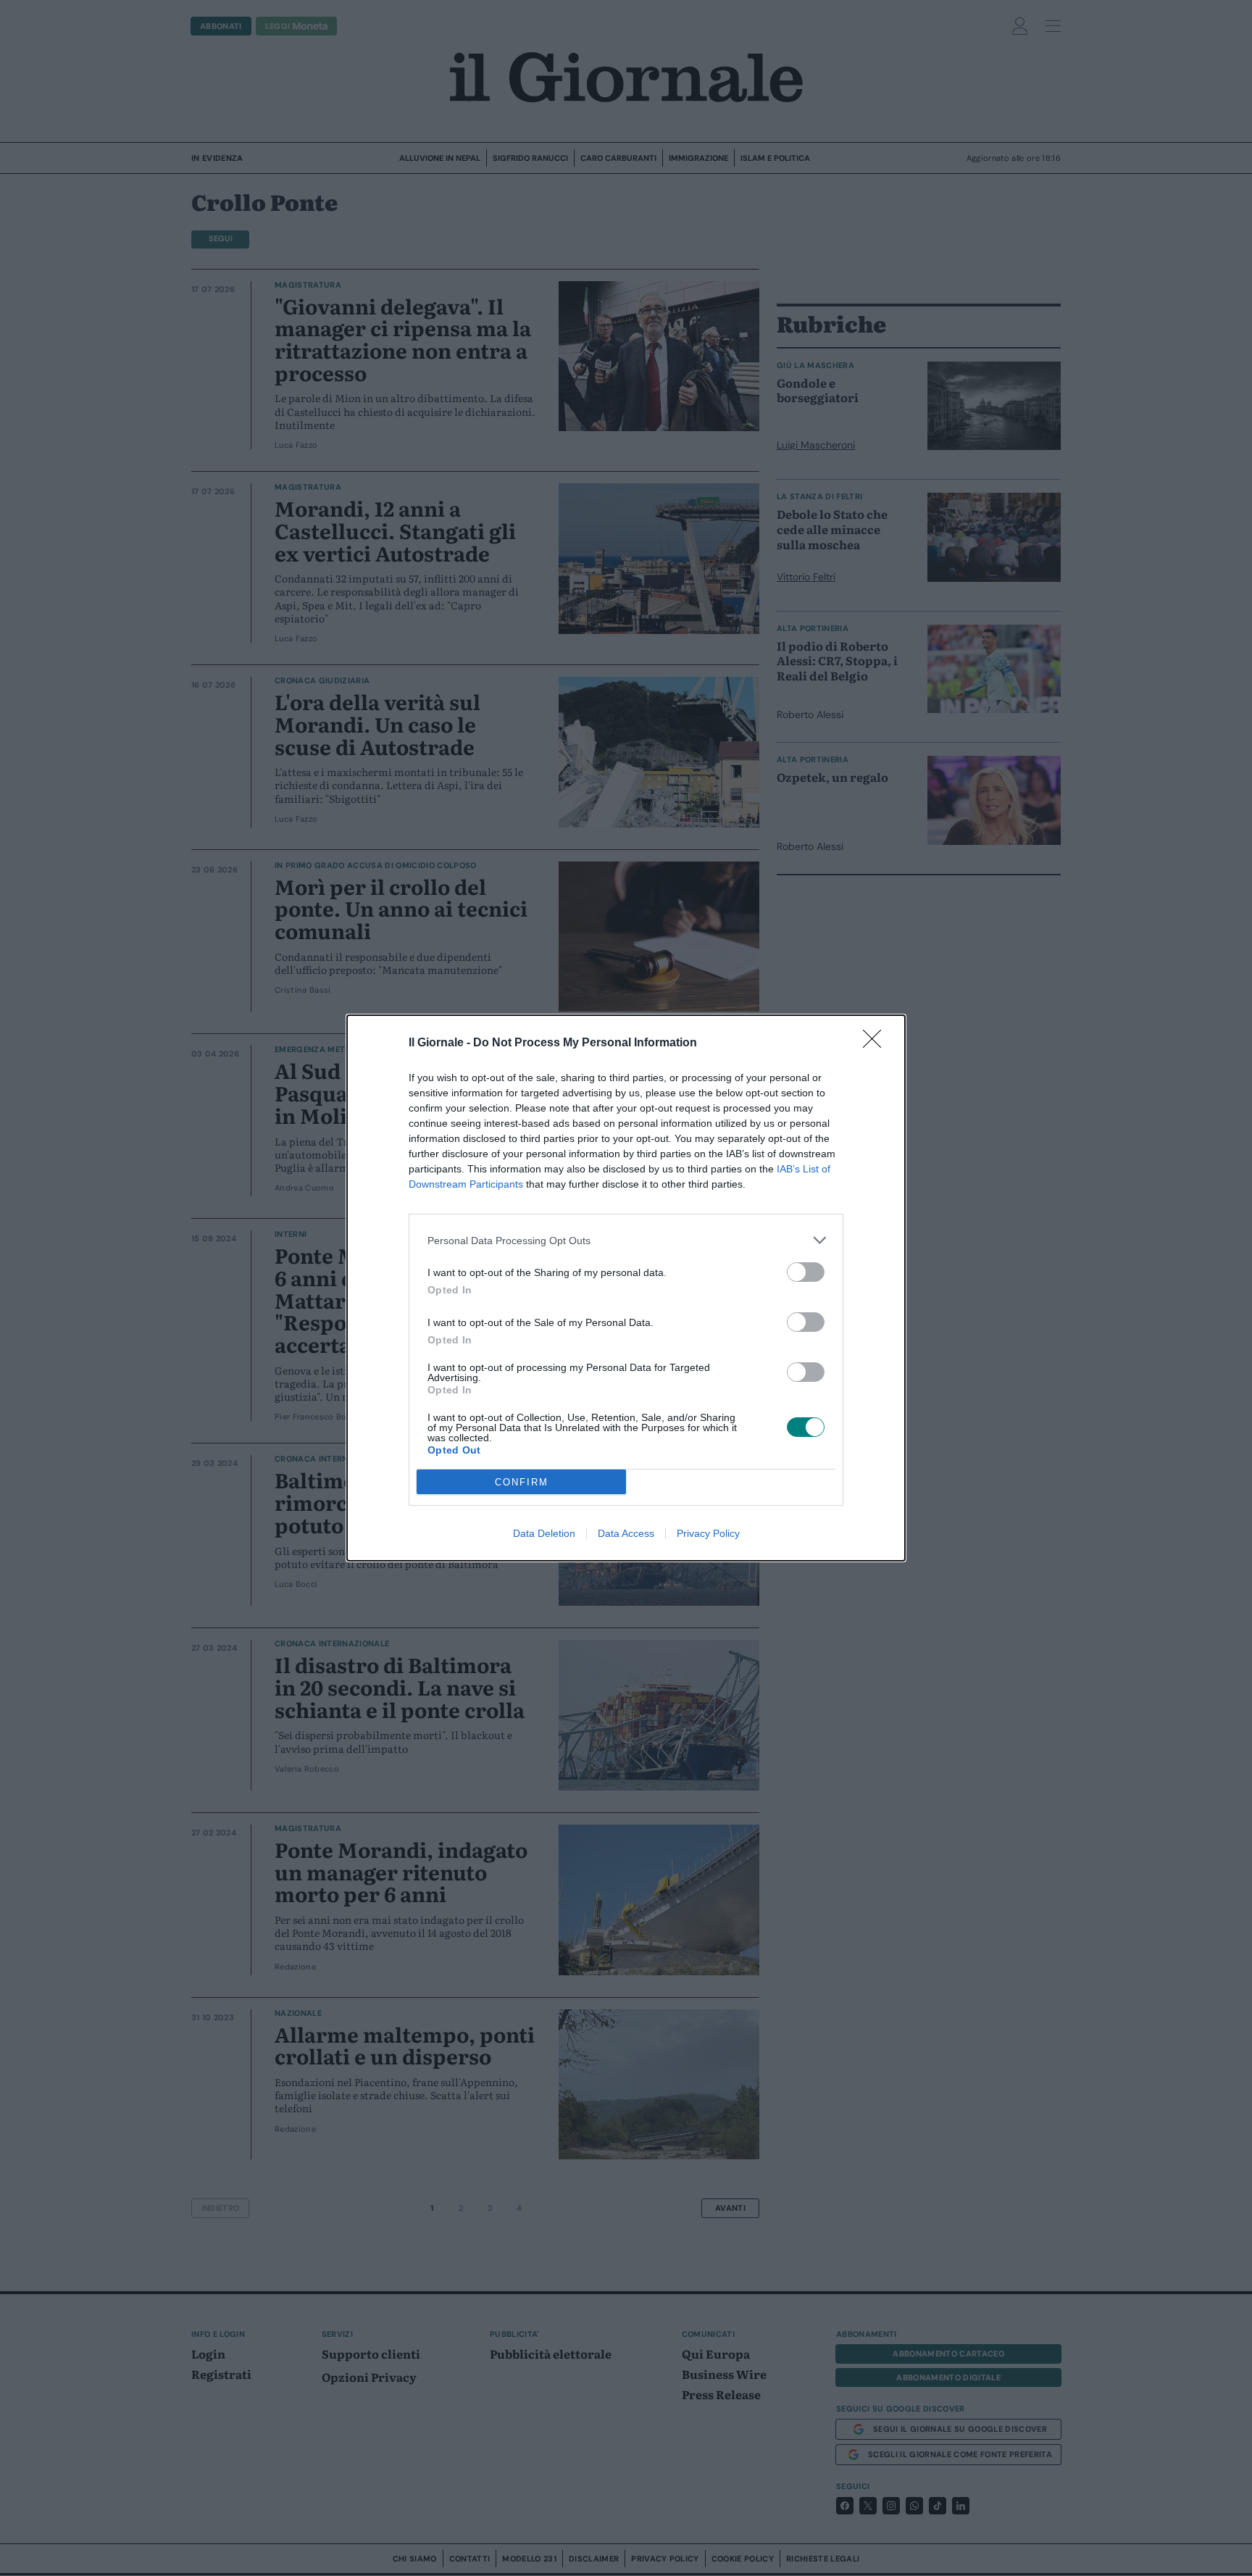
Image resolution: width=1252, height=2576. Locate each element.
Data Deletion (544, 1533)
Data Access (626, 1533)
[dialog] (626, 1288)
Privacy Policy (708, 1533)
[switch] (806, 1272)
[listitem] (626, 1240)
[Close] (877, 1043)
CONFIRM (522, 1482)
